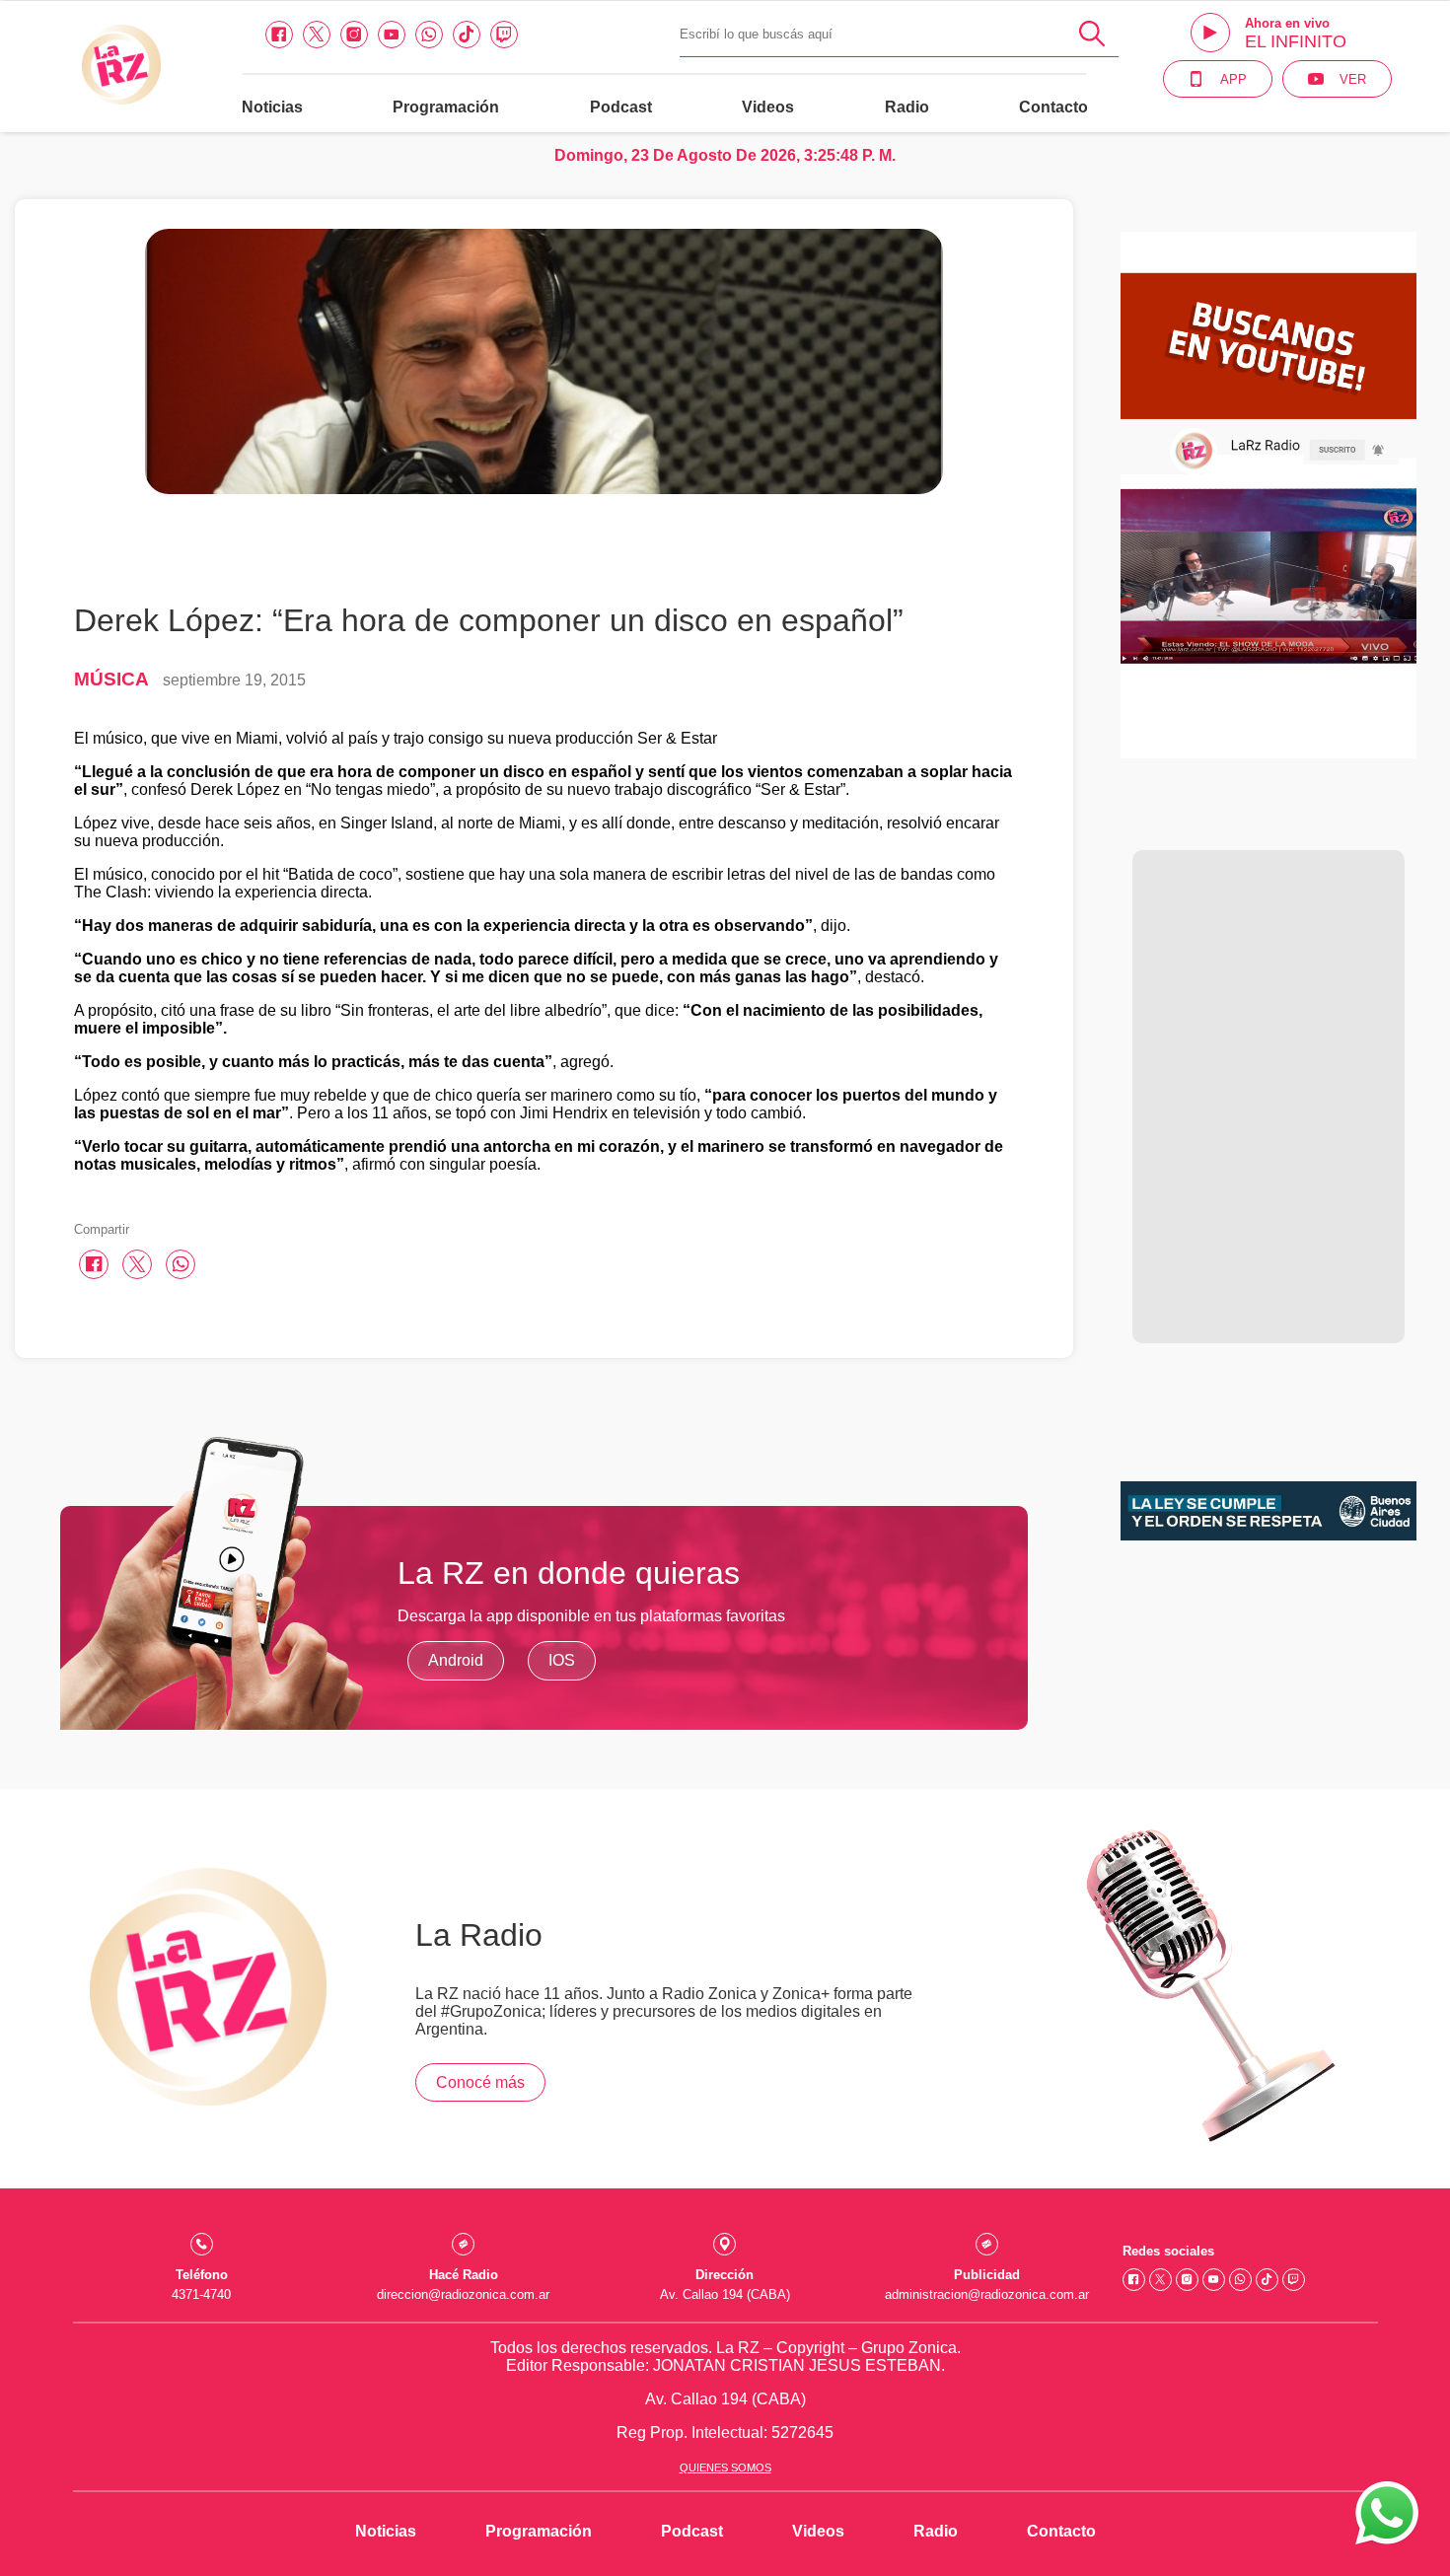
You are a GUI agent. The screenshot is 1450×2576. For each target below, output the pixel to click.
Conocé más (480, 2082)
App (1233, 79)
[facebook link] (279, 35)
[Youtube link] (392, 35)
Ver (1353, 79)
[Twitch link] (504, 35)
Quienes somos (725, 2468)
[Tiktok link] (467, 35)
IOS (562, 1660)
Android (456, 1660)
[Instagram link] (354, 35)
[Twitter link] (317, 35)
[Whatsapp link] (429, 35)
